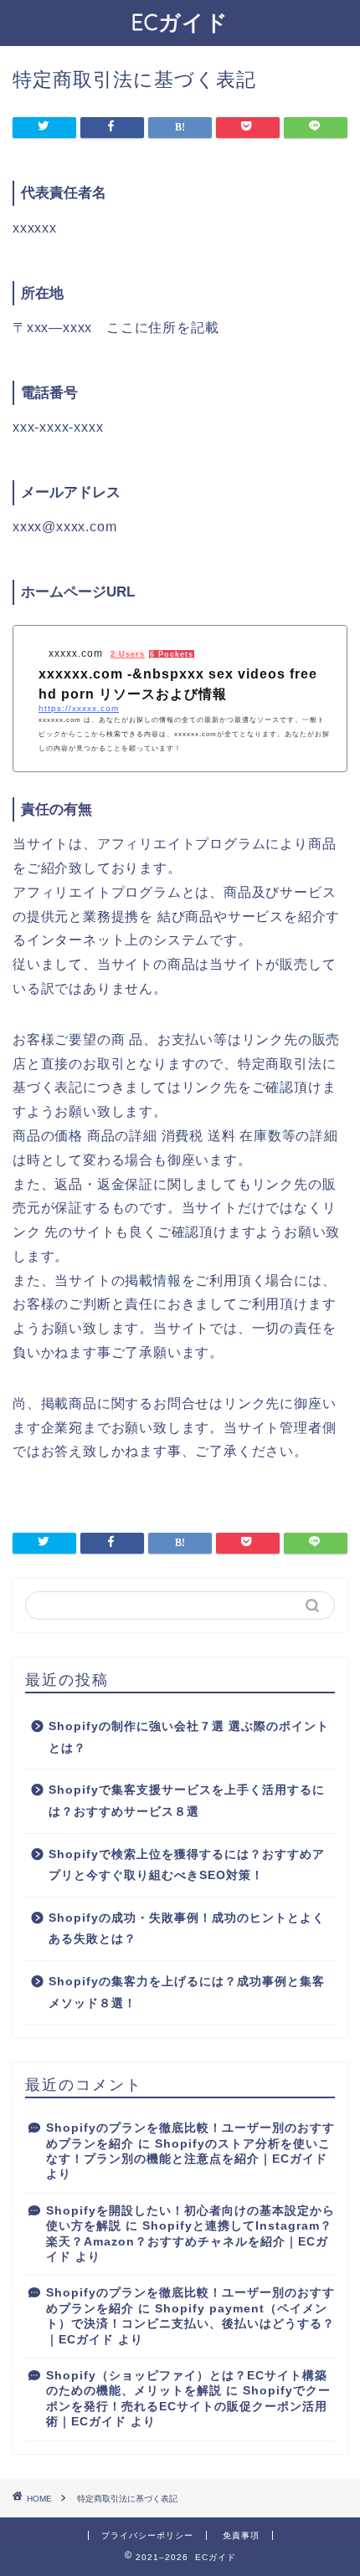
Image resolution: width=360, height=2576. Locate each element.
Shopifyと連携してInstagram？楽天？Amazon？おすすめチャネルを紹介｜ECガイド (189, 2241)
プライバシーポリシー (147, 2535)
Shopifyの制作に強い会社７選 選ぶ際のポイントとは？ (189, 1737)
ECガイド (180, 22)
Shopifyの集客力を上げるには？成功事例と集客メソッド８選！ (187, 1992)
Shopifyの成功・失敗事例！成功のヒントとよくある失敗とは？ (187, 1929)
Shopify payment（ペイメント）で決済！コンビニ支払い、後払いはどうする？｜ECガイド (190, 2324)
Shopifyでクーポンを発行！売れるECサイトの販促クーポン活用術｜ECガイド (188, 2406)
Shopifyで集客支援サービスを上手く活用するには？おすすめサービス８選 (187, 1801)
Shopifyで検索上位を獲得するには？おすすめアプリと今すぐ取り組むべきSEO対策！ (187, 1865)
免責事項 (241, 2535)
